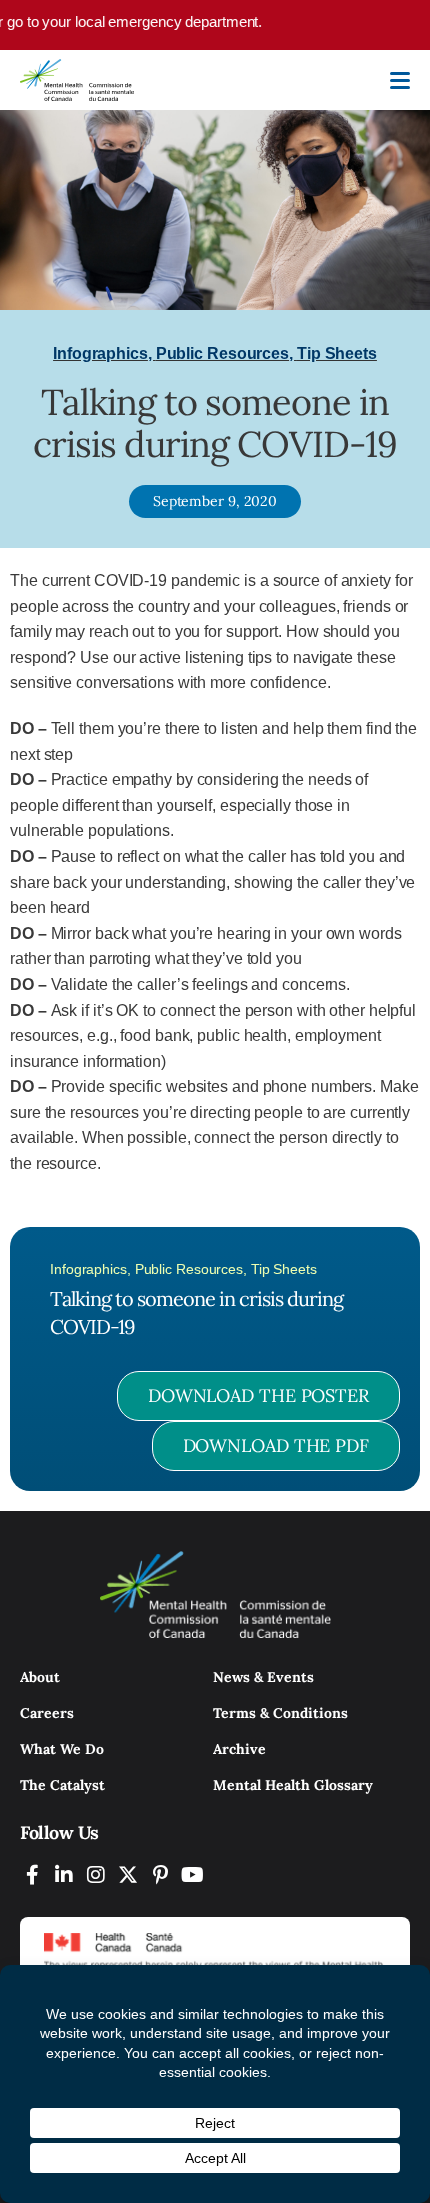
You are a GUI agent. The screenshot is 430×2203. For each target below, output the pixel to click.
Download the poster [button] (258, 1395)
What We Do (62, 1749)
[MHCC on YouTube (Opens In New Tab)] (192, 1874)
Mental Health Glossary (293, 1785)
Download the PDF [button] (276, 1445)
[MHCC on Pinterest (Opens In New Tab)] (160, 1874)
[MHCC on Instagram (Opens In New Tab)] (96, 1874)
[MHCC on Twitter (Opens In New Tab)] (128, 1874)
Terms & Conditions (280, 1713)
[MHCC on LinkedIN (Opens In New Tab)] (64, 1874)
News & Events (263, 1677)
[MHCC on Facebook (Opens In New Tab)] (32, 1874)
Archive (239, 1749)
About (40, 1677)
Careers (47, 1713)
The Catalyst (62, 1785)
